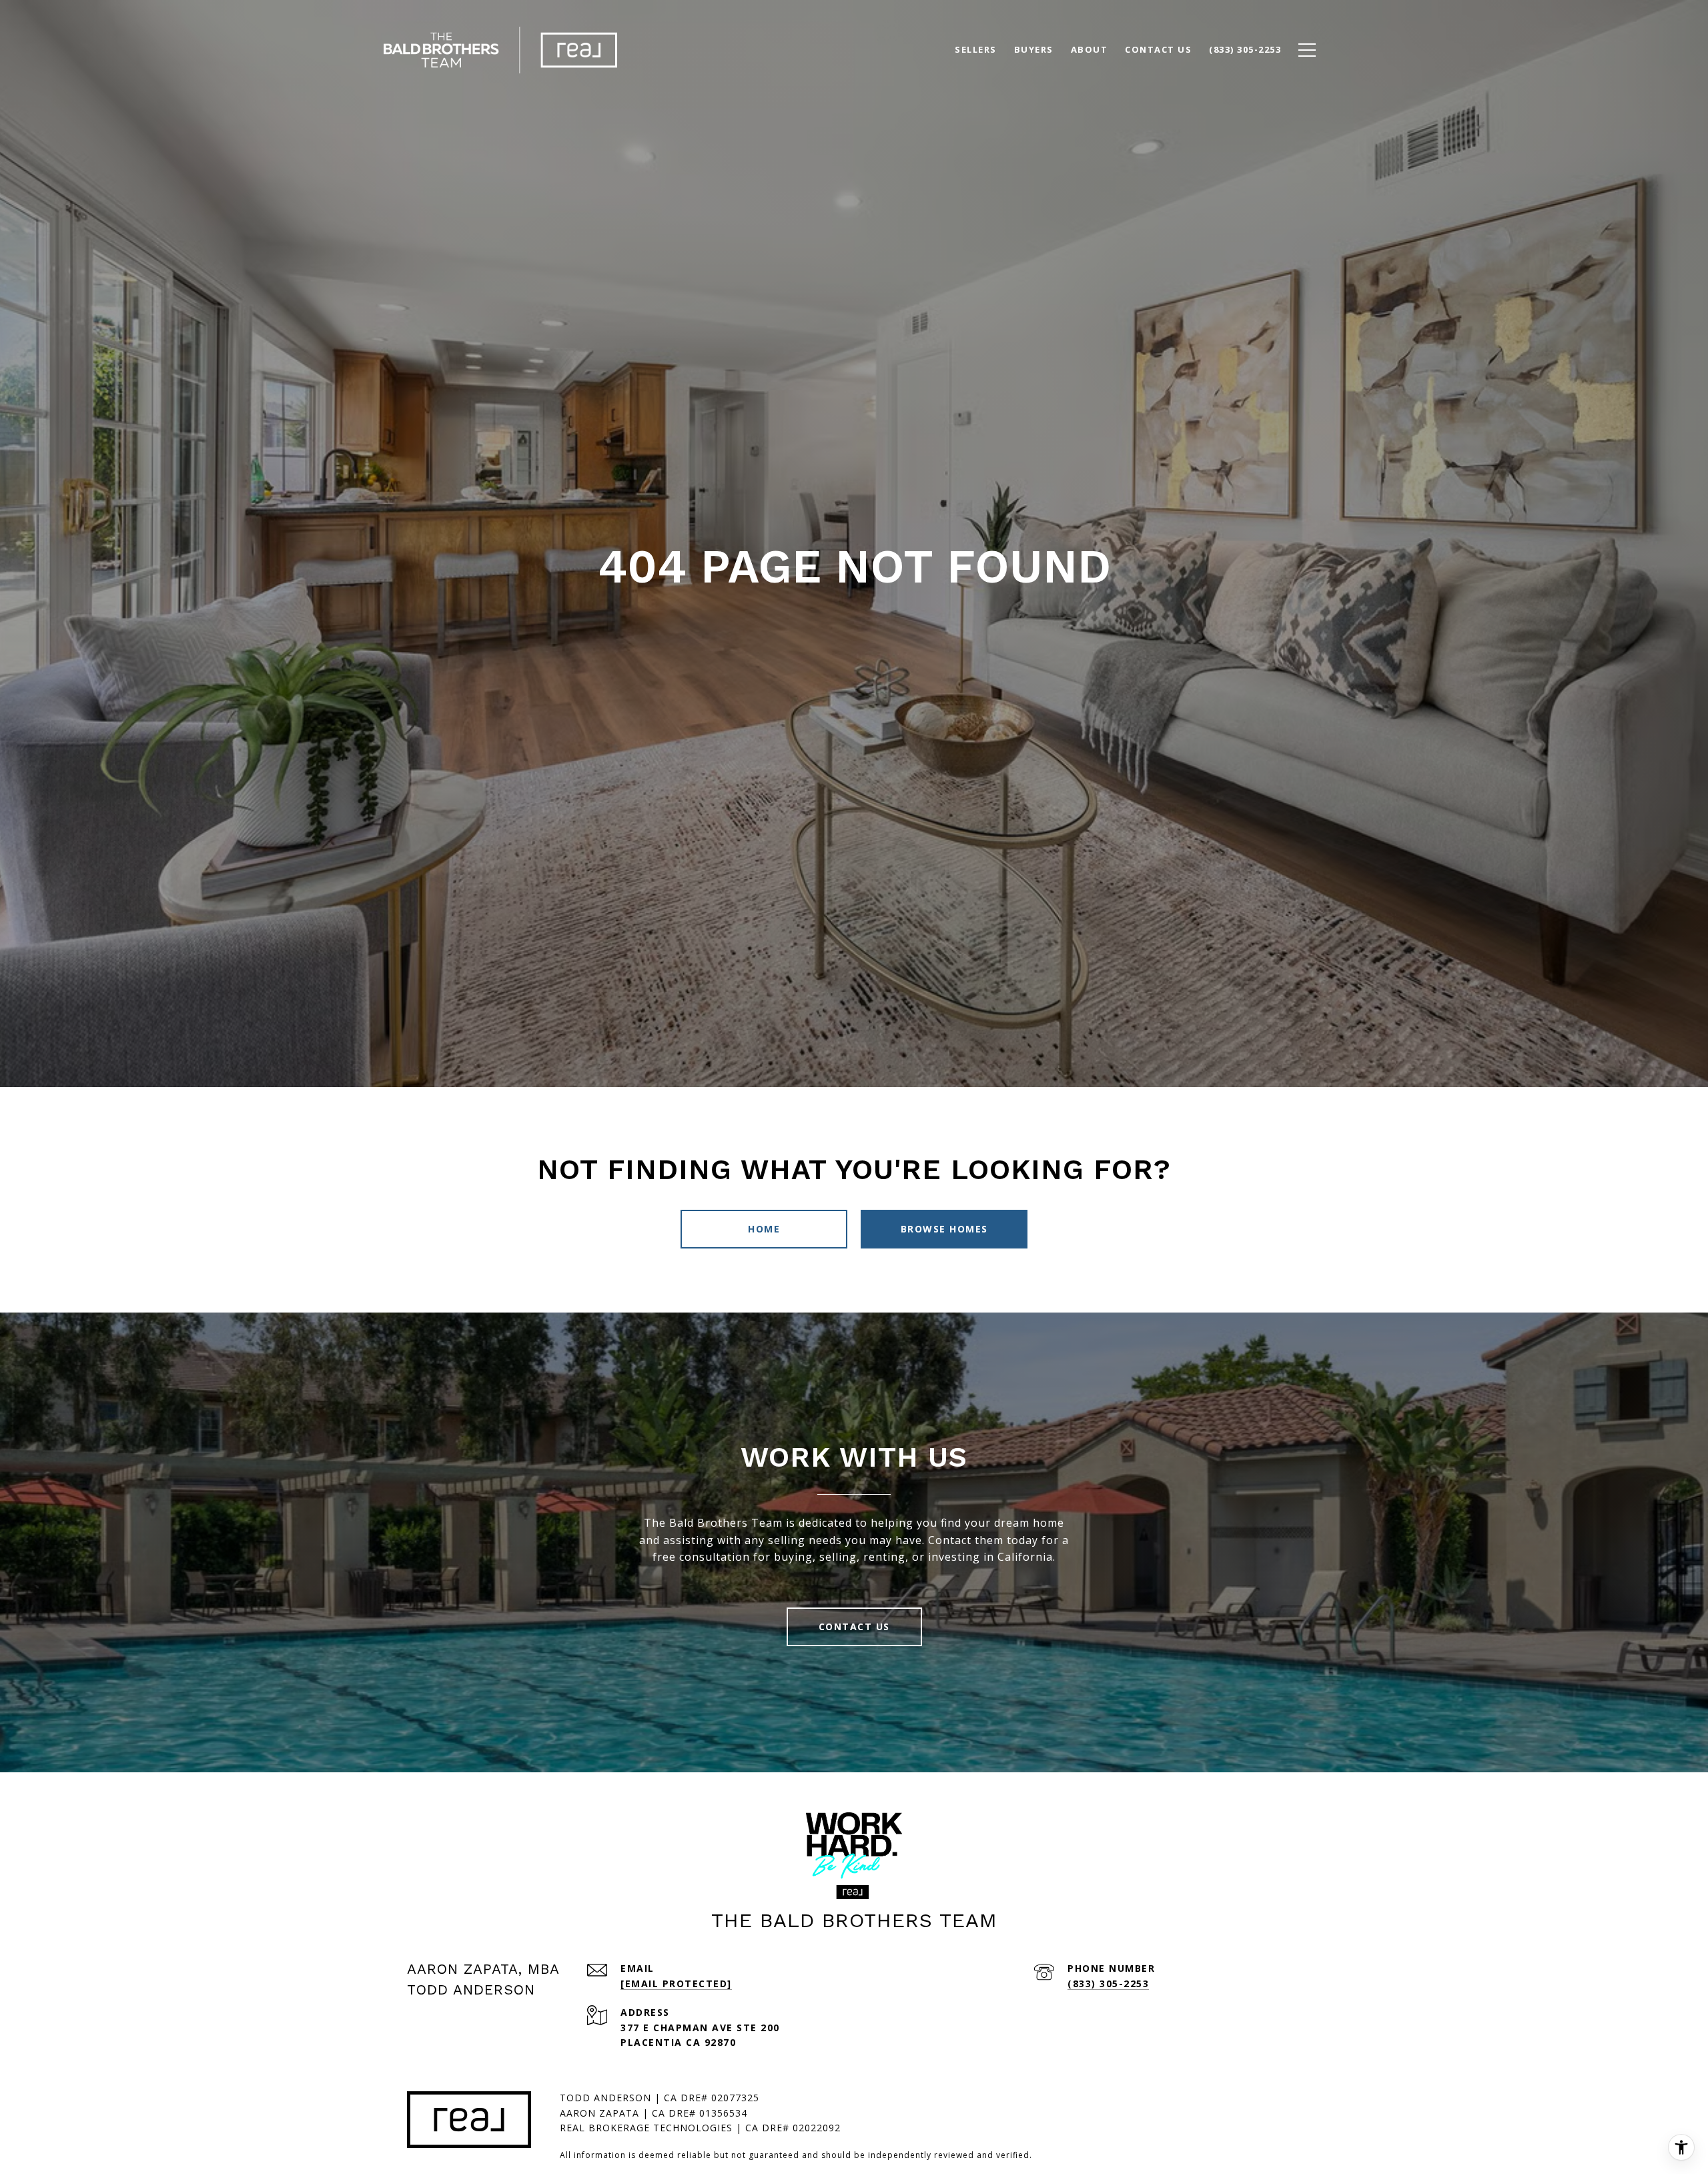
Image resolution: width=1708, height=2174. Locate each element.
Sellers (976, 49)
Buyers (1034, 49)
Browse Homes (944, 1229)
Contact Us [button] (854, 1626)
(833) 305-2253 (1108, 1983)
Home (764, 1229)
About (1090, 49)
